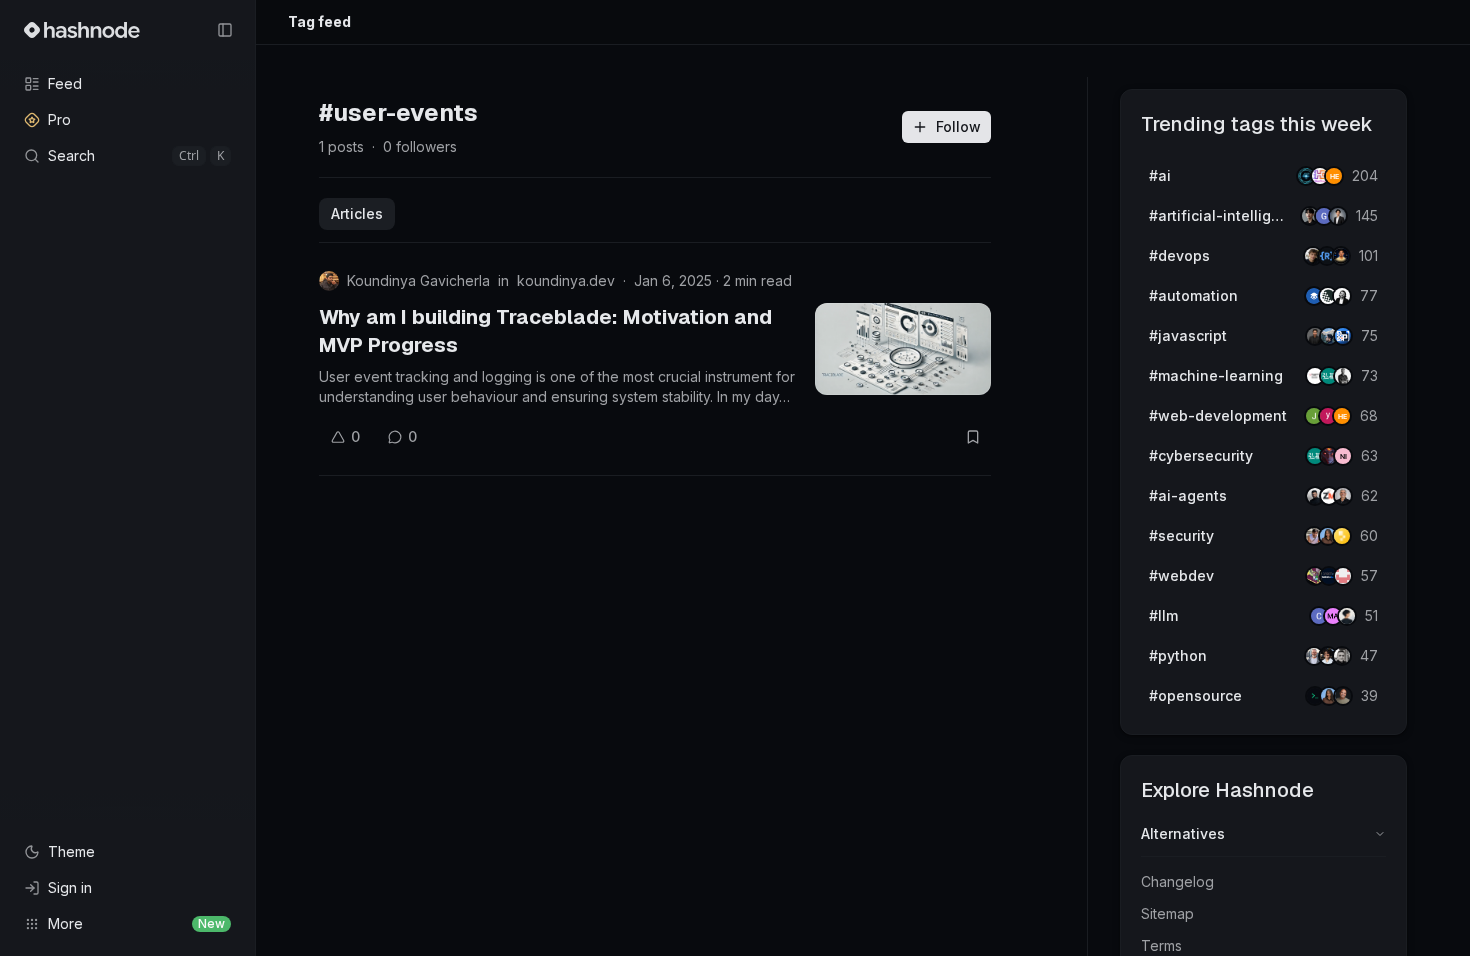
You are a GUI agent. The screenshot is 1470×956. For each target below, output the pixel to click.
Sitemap (1167, 913)
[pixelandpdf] (1343, 336)
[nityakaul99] (1343, 456)
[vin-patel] (1343, 696)
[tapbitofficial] (1342, 536)
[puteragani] (1338, 216)
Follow (958, 126)
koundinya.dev (566, 280)
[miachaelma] (1347, 616)
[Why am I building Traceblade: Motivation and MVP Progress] (903, 349)
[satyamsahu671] (1343, 376)
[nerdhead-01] (1334, 176)
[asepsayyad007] (1341, 256)
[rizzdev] (1342, 656)
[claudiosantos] (1343, 496)
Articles (357, 213)
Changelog (1177, 881)
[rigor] (1342, 416)
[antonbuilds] (1342, 296)
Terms (1161, 945)
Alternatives (1183, 833)
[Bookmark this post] (973, 437)
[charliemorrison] (1343, 576)
